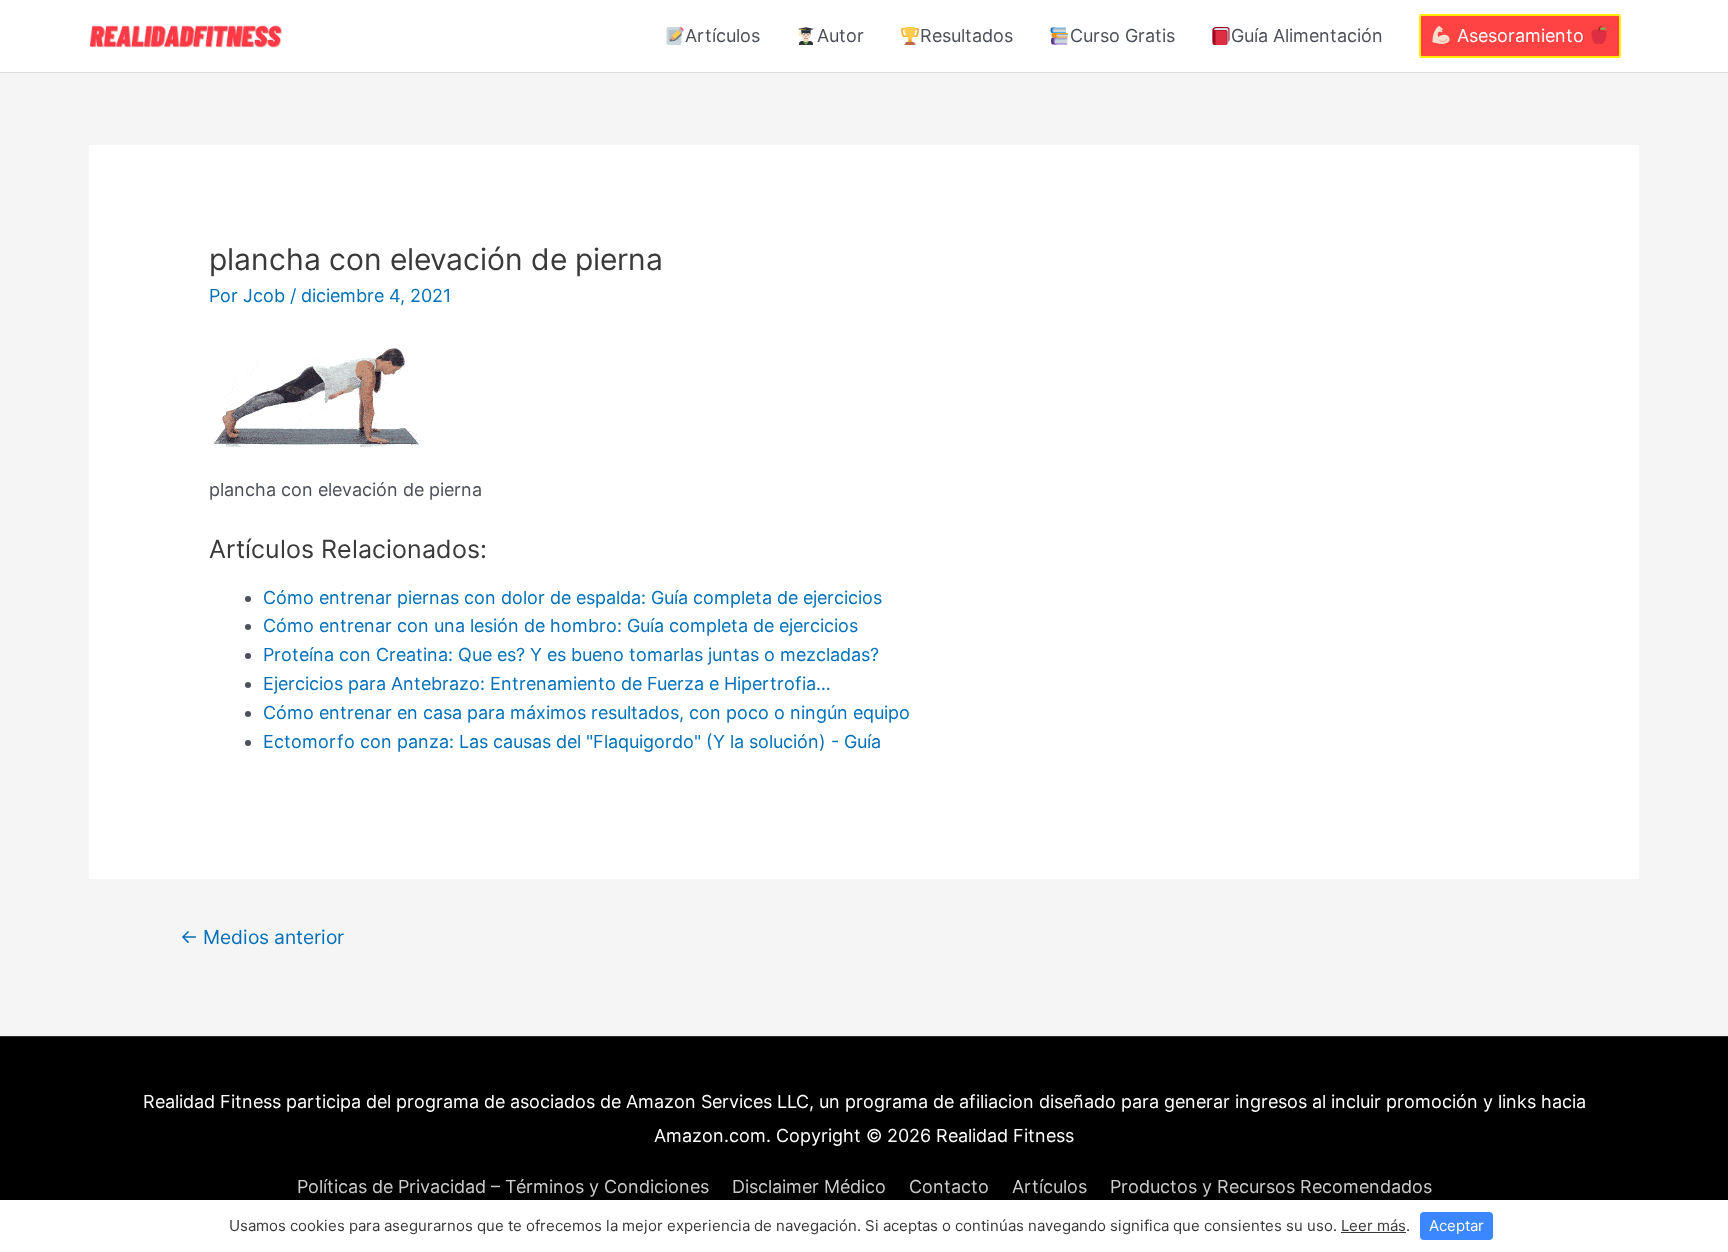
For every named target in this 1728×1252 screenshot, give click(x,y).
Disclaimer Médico (809, 1186)
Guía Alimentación (1307, 35)
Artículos (722, 35)
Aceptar (1456, 1225)
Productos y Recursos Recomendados (1271, 1186)
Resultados (966, 35)
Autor (840, 35)
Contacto (949, 1186)
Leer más (1373, 1225)
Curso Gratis (1122, 35)
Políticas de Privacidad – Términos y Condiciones (503, 1186)
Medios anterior (262, 937)
